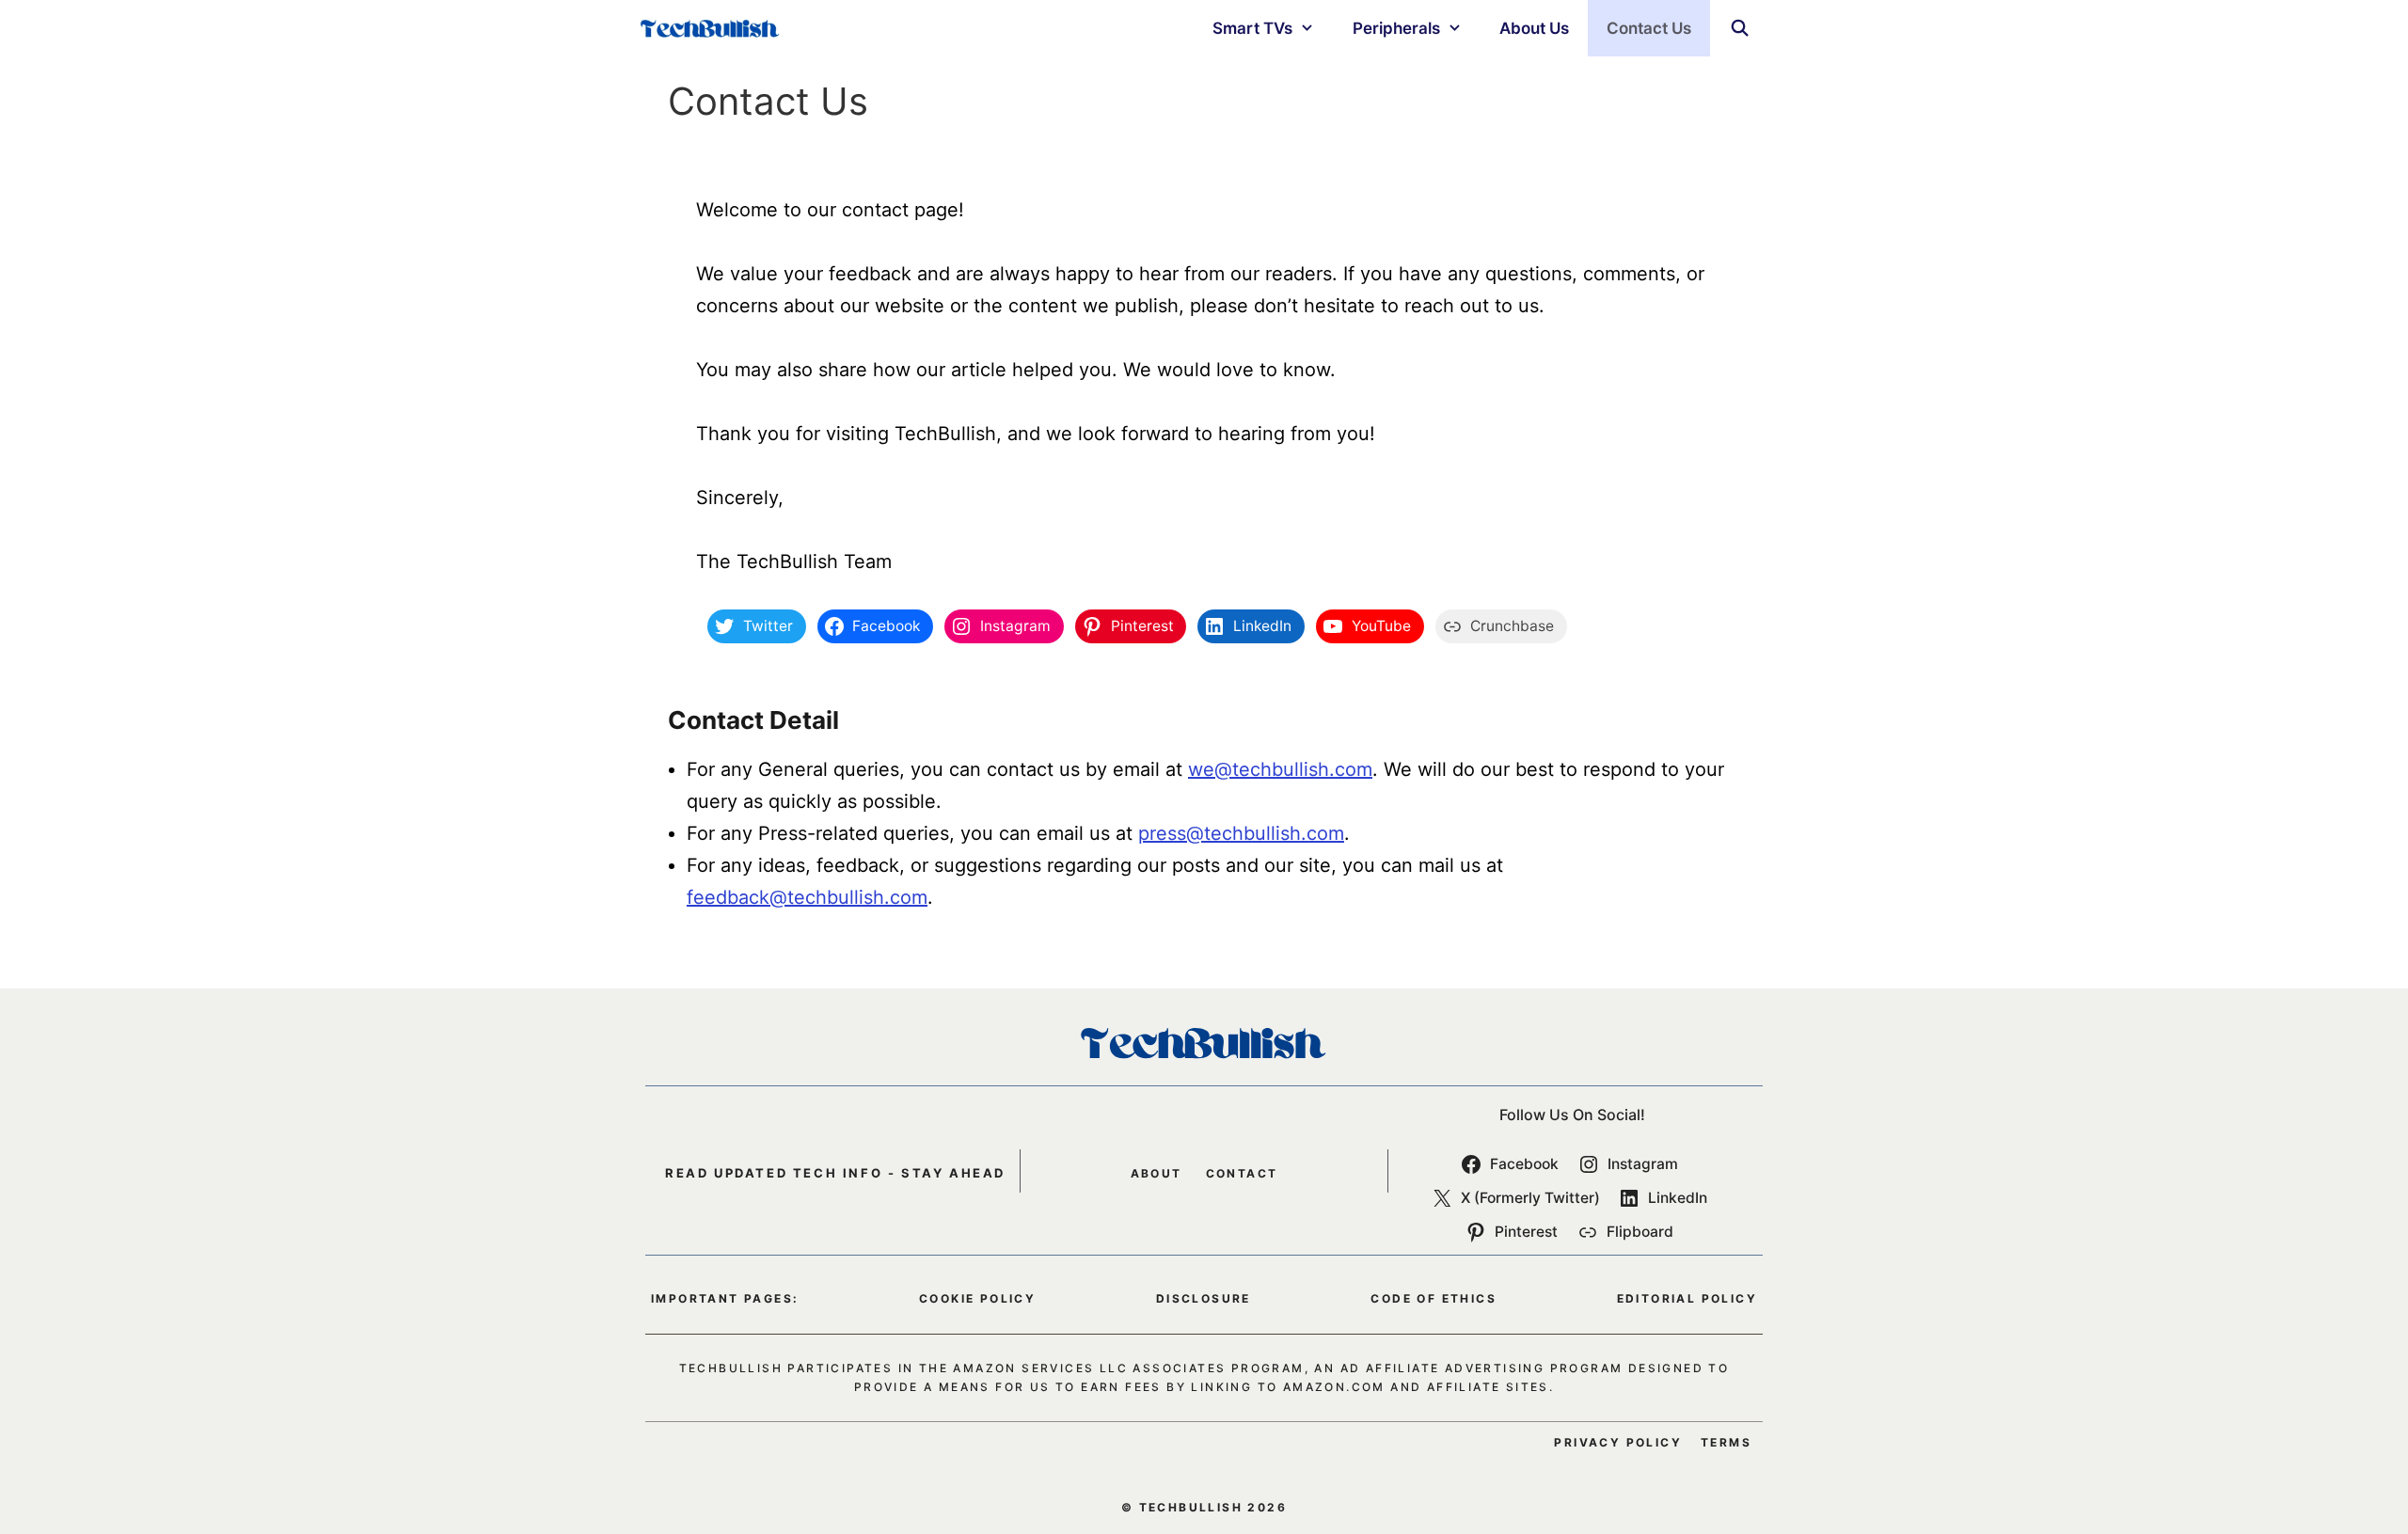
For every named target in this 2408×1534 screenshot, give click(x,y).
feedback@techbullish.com (807, 897)
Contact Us (1649, 28)
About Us (1534, 28)
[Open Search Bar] (1739, 28)
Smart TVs (1252, 28)
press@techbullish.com (1241, 833)
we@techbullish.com (1280, 769)
